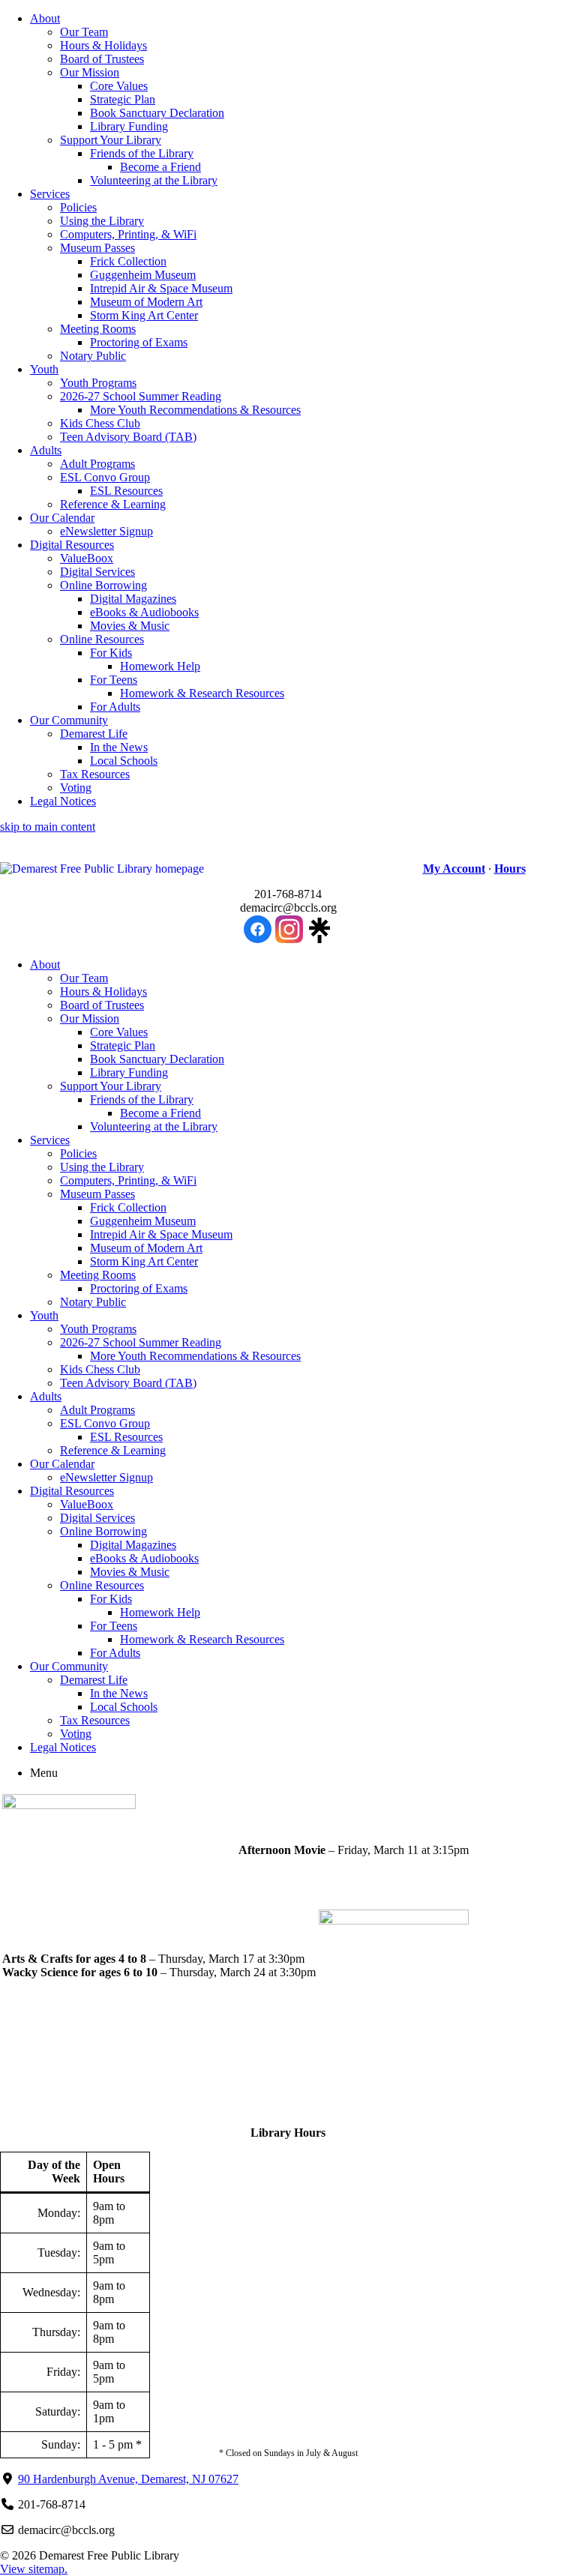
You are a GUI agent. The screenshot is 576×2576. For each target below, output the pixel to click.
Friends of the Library (142, 153)
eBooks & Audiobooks (144, 612)
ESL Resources (126, 491)
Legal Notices (63, 801)
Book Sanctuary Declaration (157, 113)
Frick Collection (128, 261)
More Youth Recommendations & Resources (195, 410)
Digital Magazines (133, 599)
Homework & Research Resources (202, 693)
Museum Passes (97, 248)
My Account (454, 869)
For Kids (111, 653)
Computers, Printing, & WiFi (128, 234)
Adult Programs (97, 464)
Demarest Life (94, 734)
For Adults (115, 707)
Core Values (119, 86)
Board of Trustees (102, 59)
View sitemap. (34, 2569)
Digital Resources (72, 545)
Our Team (84, 32)
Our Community (69, 720)
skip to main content (48, 827)
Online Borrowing (103, 585)
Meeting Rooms (98, 329)
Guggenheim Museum (143, 275)
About (45, 18)
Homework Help (160, 666)
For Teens (114, 680)
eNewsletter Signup (106, 531)
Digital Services (97, 572)
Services (50, 194)
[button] (186, 869)
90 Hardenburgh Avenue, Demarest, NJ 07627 (128, 2479)
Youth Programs (98, 383)
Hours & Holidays (103, 45)
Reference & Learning (113, 504)
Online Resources (102, 639)
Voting (76, 788)
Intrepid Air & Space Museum (161, 288)
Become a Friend (160, 167)
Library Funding (129, 126)
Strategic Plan (123, 99)
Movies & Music (130, 626)
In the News (119, 747)
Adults (46, 450)
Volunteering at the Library (154, 180)
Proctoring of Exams (139, 342)
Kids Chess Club (100, 423)
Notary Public (93, 356)
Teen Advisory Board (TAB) (128, 437)
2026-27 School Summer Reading (141, 396)
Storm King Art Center (144, 315)
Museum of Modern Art (146, 302)
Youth (44, 369)
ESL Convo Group (105, 477)
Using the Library (102, 221)
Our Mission (90, 72)
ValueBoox (87, 558)
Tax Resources (95, 774)
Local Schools (124, 761)
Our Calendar (62, 518)
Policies (78, 207)
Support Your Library (111, 140)
